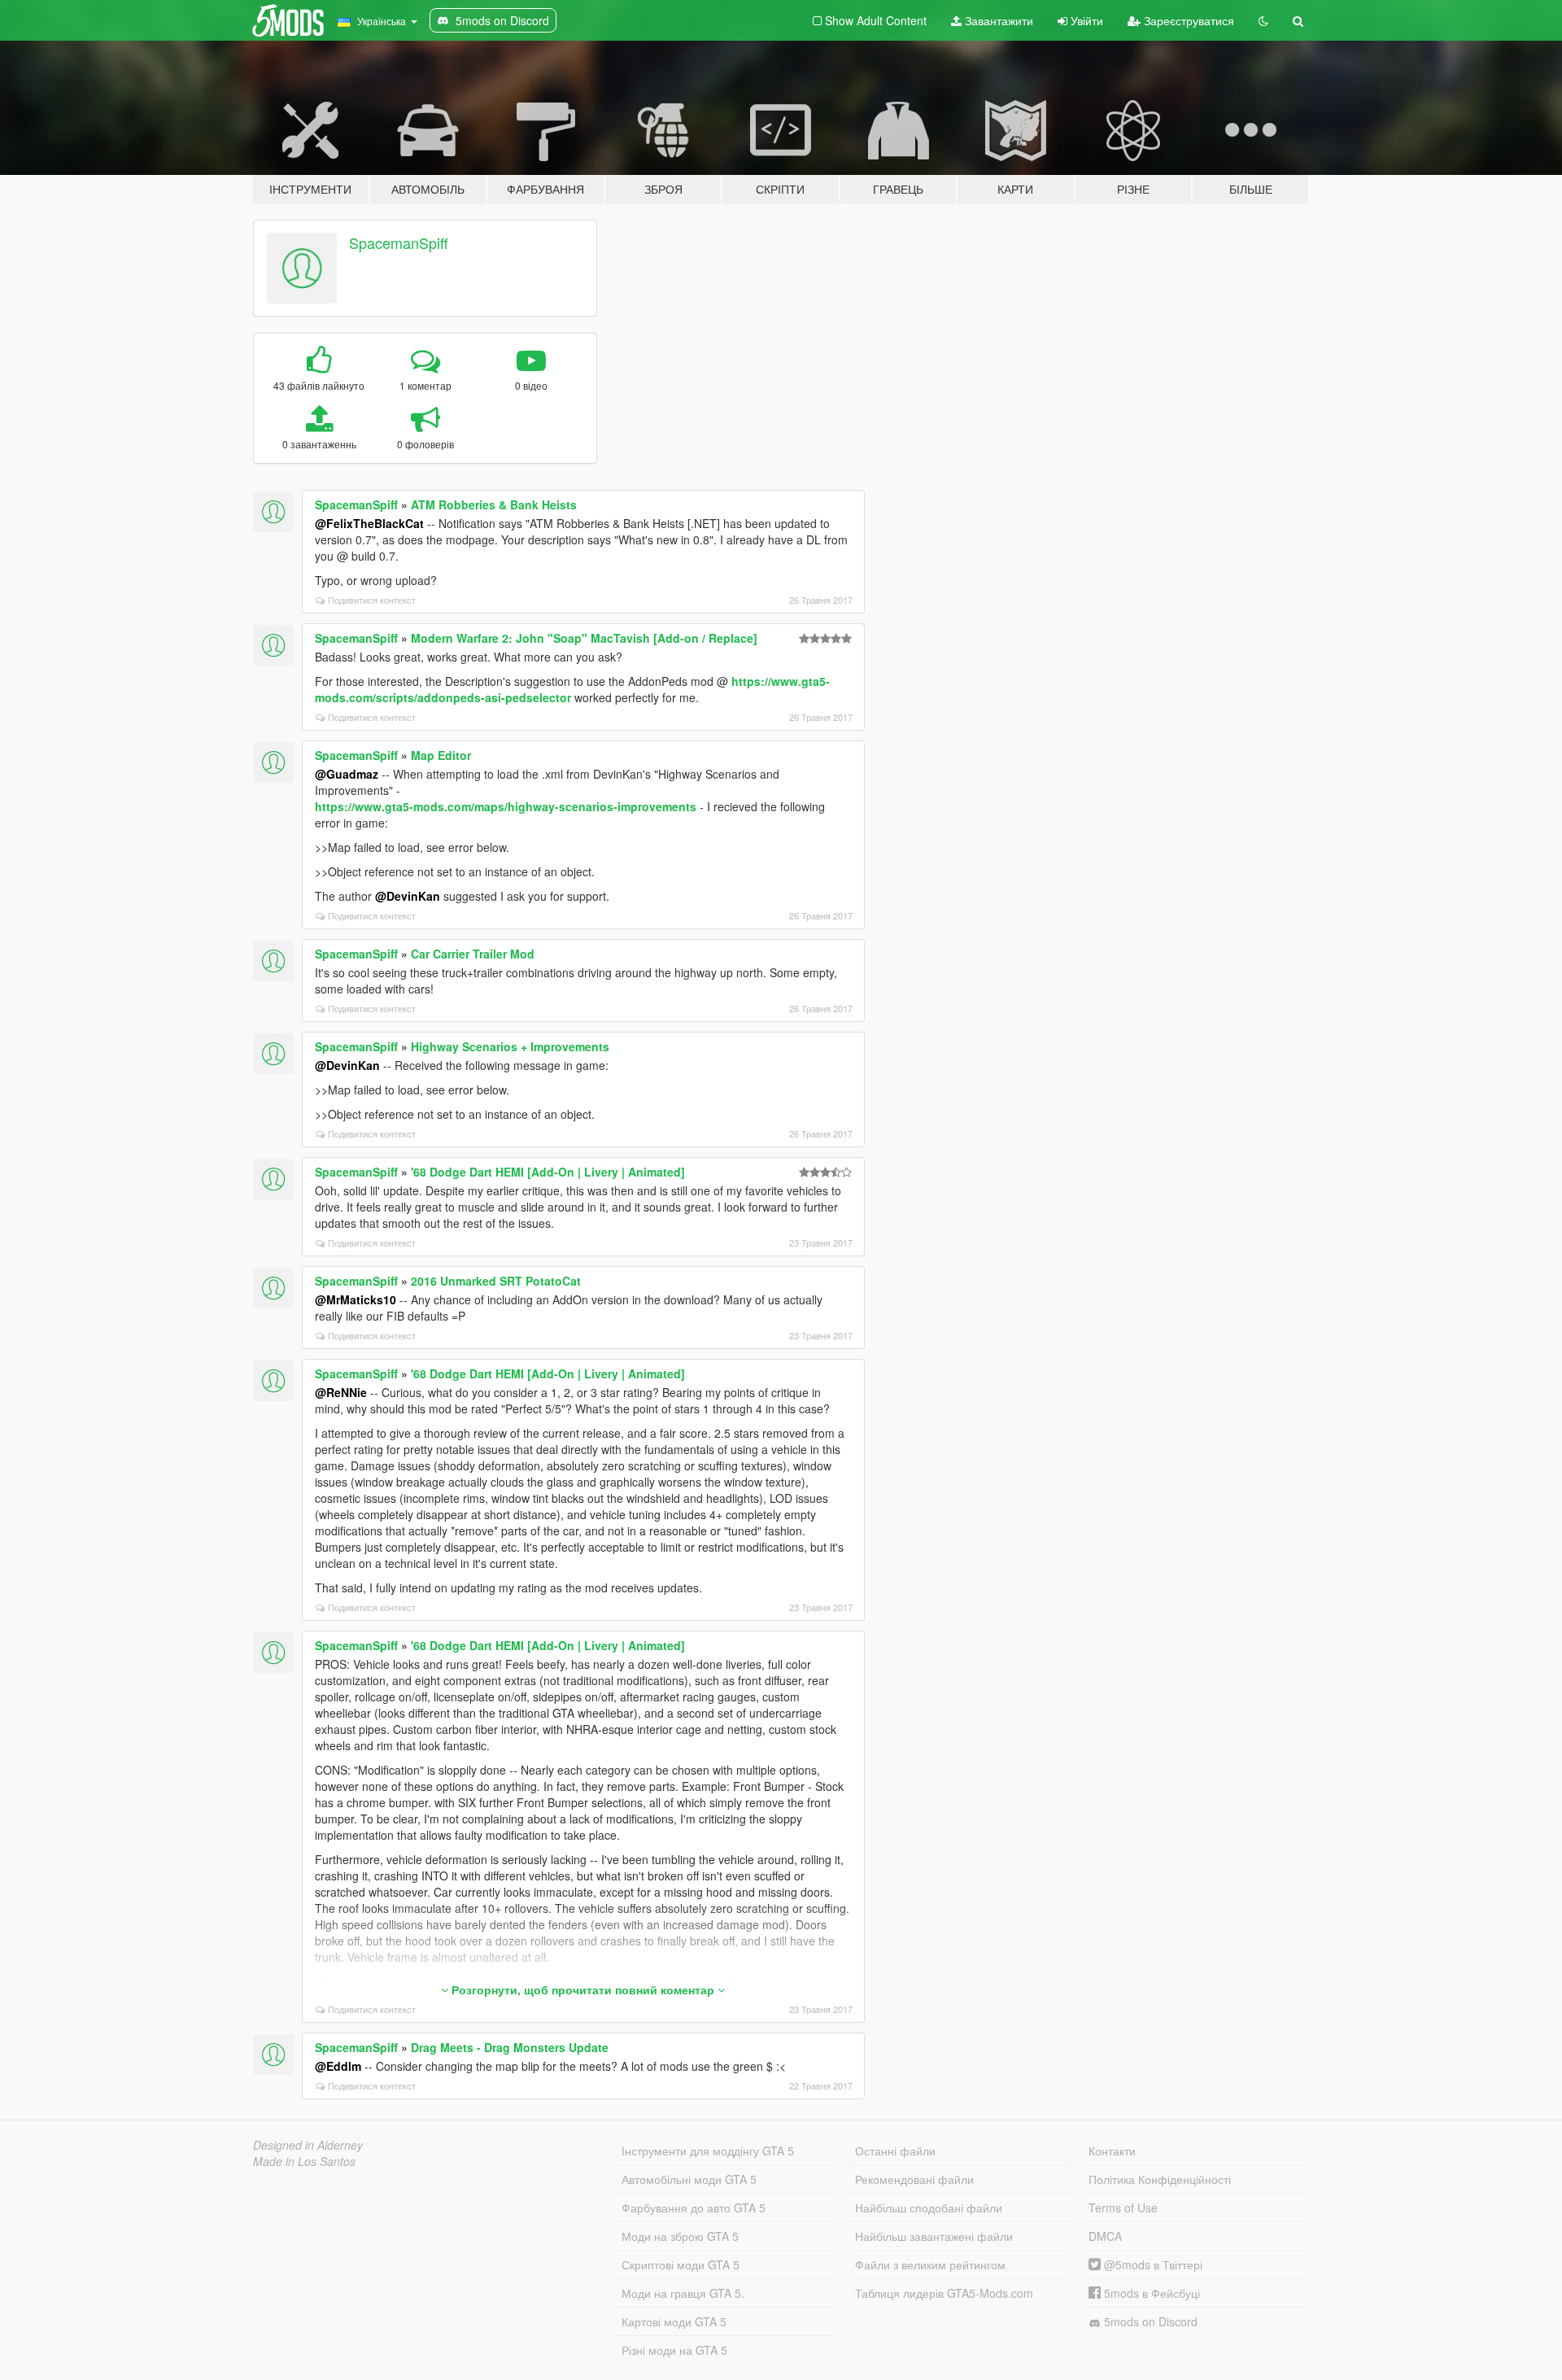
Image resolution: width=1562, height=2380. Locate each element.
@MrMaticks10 (356, 1299)
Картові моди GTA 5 (674, 2321)
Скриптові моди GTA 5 (681, 2264)
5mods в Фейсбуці (1150, 2293)
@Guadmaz (347, 774)
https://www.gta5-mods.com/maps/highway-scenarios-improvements (506, 806)
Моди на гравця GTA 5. (683, 2293)
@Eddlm (338, 2066)
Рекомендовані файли (914, 2179)
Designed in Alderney (308, 2145)
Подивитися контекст (372, 600)
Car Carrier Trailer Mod (473, 954)
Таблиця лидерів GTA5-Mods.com (944, 2293)
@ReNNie (341, 1392)
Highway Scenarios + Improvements (510, 1046)
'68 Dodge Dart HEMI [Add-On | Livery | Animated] (548, 1172)
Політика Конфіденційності (1160, 2179)
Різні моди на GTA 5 (674, 2350)
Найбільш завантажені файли (934, 2236)
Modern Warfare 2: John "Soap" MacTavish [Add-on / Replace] (584, 638)
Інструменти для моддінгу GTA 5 (708, 2151)
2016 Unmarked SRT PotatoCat (496, 1281)
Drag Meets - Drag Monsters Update (510, 2047)
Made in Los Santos (304, 2161)
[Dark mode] (1263, 20)
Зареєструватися (1187, 20)
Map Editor (441, 755)
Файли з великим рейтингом (930, 2264)
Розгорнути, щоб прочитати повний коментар (583, 1989)
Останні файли (895, 2151)
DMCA (1105, 2236)
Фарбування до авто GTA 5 (694, 2208)
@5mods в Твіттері (1152, 2264)
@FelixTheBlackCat (369, 523)
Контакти (1112, 2151)
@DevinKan (408, 896)
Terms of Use (1123, 2208)
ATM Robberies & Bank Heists (494, 504)
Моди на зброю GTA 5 (680, 2236)
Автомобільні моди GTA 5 (689, 2179)
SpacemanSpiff (399, 242)
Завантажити (997, 20)
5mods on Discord (1149, 2321)
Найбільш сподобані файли (929, 2208)
